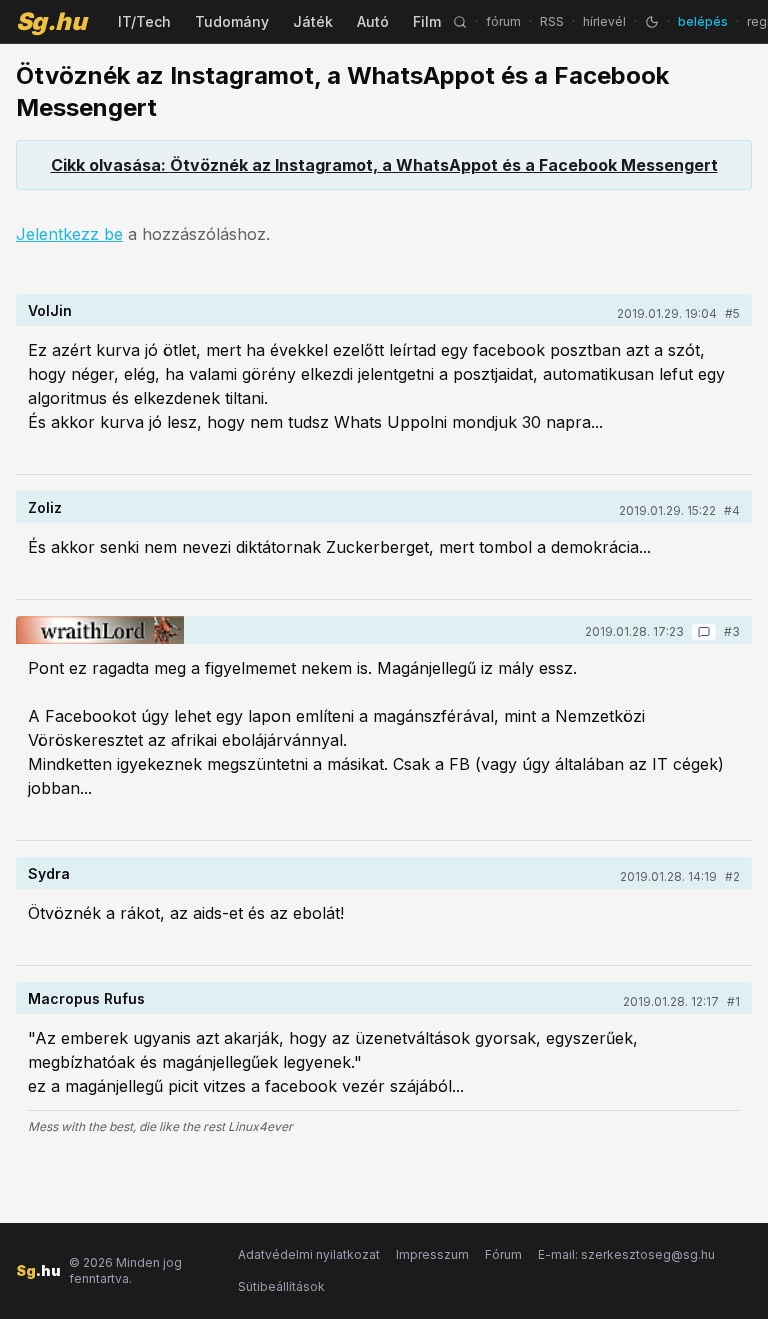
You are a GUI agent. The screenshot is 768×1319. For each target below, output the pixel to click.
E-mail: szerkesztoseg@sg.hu (626, 1254)
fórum (503, 21)
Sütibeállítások (281, 1286)
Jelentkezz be (69, 234)
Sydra (49, 873)
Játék (313, 21)
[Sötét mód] (652, 22)
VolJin (50, 310)
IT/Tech (144, 21)
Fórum (503, 1254)
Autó (373, 21)
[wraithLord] (100, 630)
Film (427, 21)
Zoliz (45, 507)
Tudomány (232, 21)
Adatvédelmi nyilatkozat (309, 1254)
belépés (703, 21)
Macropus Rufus (86, 998)
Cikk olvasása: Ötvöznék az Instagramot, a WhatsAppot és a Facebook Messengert (384, 165)
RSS (552, 21)
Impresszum (432, 1254)
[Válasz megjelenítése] (704, 632)
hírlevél (604, 21)
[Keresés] (460, 22)
